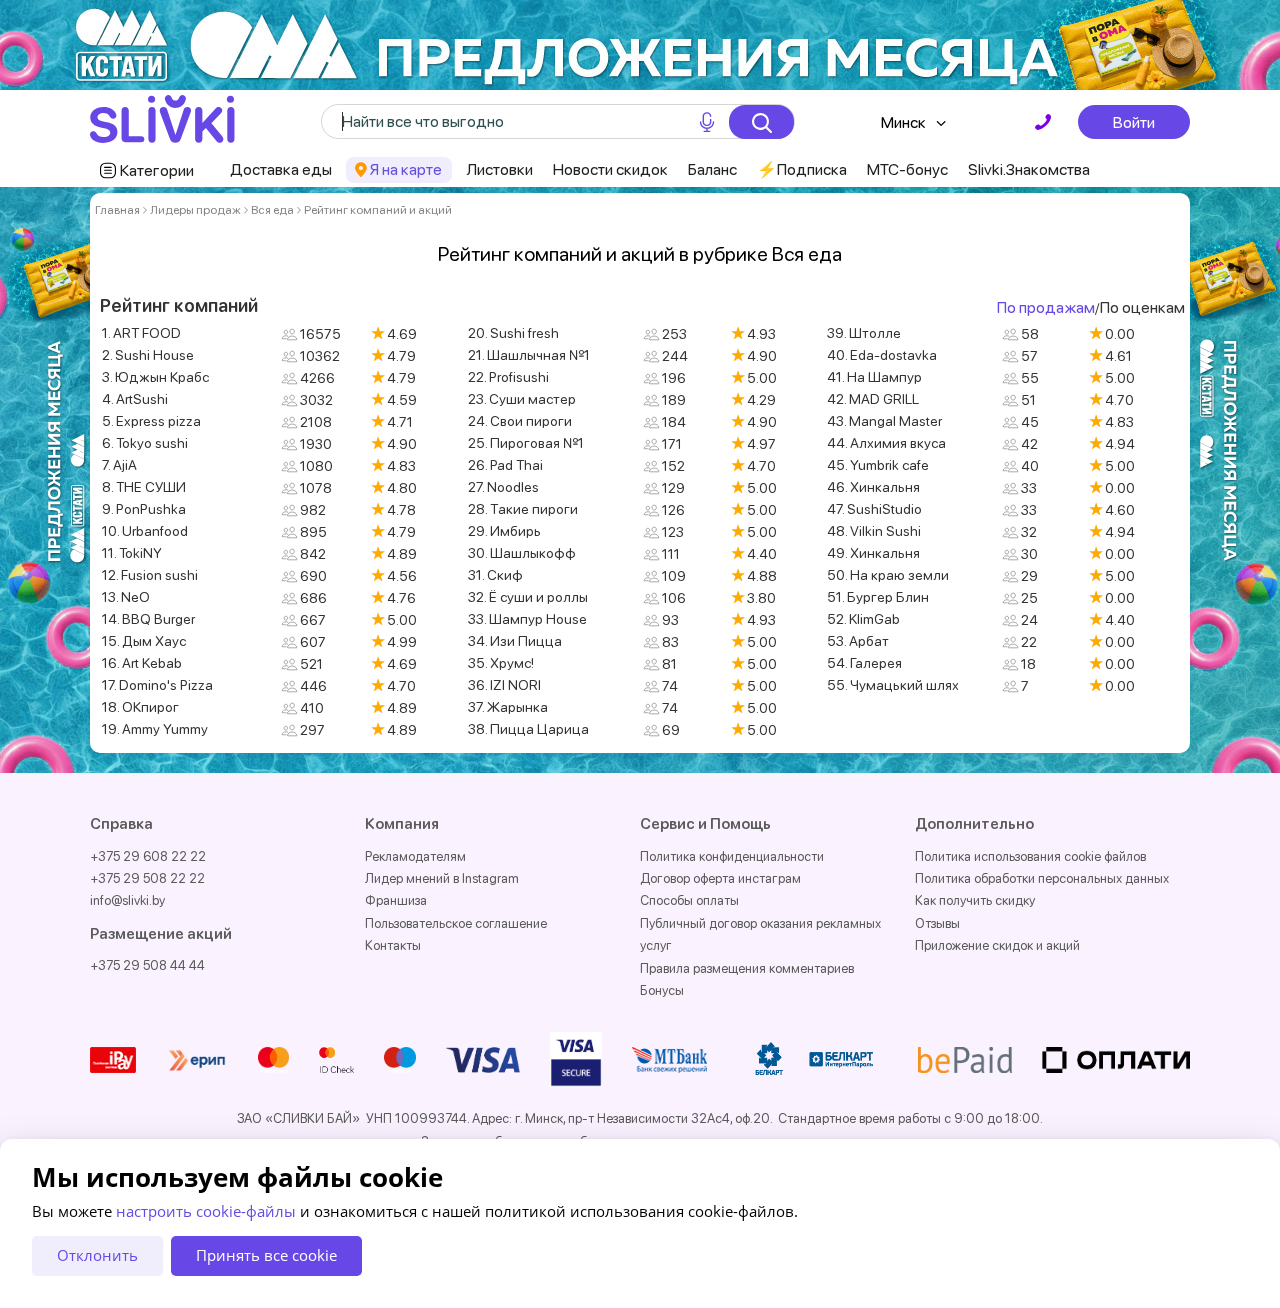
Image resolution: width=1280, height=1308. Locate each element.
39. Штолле (864, 333)
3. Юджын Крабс (155, 377)
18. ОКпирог (140, 707)
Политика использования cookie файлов (1030, 856)
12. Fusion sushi (150, 575)
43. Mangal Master (884, 421)
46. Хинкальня (873, 487)
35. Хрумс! (501, 663)
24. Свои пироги (520, 421)
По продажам (1046, 307)
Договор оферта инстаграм (720, 878)
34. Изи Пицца (515, 641)
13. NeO (126, 597)
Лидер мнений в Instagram (442, 878)
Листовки (499, 169)
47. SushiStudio (874, 509)
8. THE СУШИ (144, 487)
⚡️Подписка (802, 169)
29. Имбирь (504, 531)
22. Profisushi (508, 377)
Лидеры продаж (195, 210)
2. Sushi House (148, 355)
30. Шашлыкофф (522, 553)
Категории (157, 170)
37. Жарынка (508, 707)
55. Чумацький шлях (893, 685)
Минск (903, 122)
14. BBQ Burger (148, 619)
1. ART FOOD (141, 333)
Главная (117, 210)
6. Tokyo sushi (145, 443)
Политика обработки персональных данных (1042, 878)
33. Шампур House (527, 619)
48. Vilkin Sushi (874, 531)
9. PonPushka (144, 509)
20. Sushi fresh (513, 333)
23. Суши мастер (522, 399)
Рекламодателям (415, 856)
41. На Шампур (874, 377)
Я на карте (406, 169)
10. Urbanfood (145, 531)
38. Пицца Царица (528, 729)
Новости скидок (610, 169)
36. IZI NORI (504, 685)
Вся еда (272, 210)
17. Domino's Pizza (157, 685)
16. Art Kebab (142, 663)
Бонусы (662, 990)
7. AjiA (119, 465)
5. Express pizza (151, 421)
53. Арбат (858, 641)
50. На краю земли (888, 575)
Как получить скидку (975, 900)
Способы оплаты (689, 900)
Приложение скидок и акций (997, 945)
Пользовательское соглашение (456, 923)
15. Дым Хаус (144, 641)
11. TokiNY (132, 553)
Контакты (393, 945)
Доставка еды (281, 169)
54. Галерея (864, 663)
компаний (216, 305)
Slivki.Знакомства (1029, 169)
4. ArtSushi (135, 399)
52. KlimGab (863, 619)
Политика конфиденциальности (732, 856)
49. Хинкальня (873, 553)
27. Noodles (503, 487)
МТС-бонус (907, 169)
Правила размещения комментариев (747, 968)
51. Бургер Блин (878, 597)
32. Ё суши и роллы (528, 597)
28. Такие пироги (523, 509)
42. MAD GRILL (873, 399)
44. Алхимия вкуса (886, 443)
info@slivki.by (127, 900)
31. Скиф (495, 575)
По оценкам (1142, 307)
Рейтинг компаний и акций (378, 210)
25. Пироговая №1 (526, 443)
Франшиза (396, 900)
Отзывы (937, 923)
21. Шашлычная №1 (529, 355)
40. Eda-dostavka (882, 355)
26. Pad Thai (505, 465)
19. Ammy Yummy (155, 729)
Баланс (712, 169)
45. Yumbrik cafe (878, 465)
